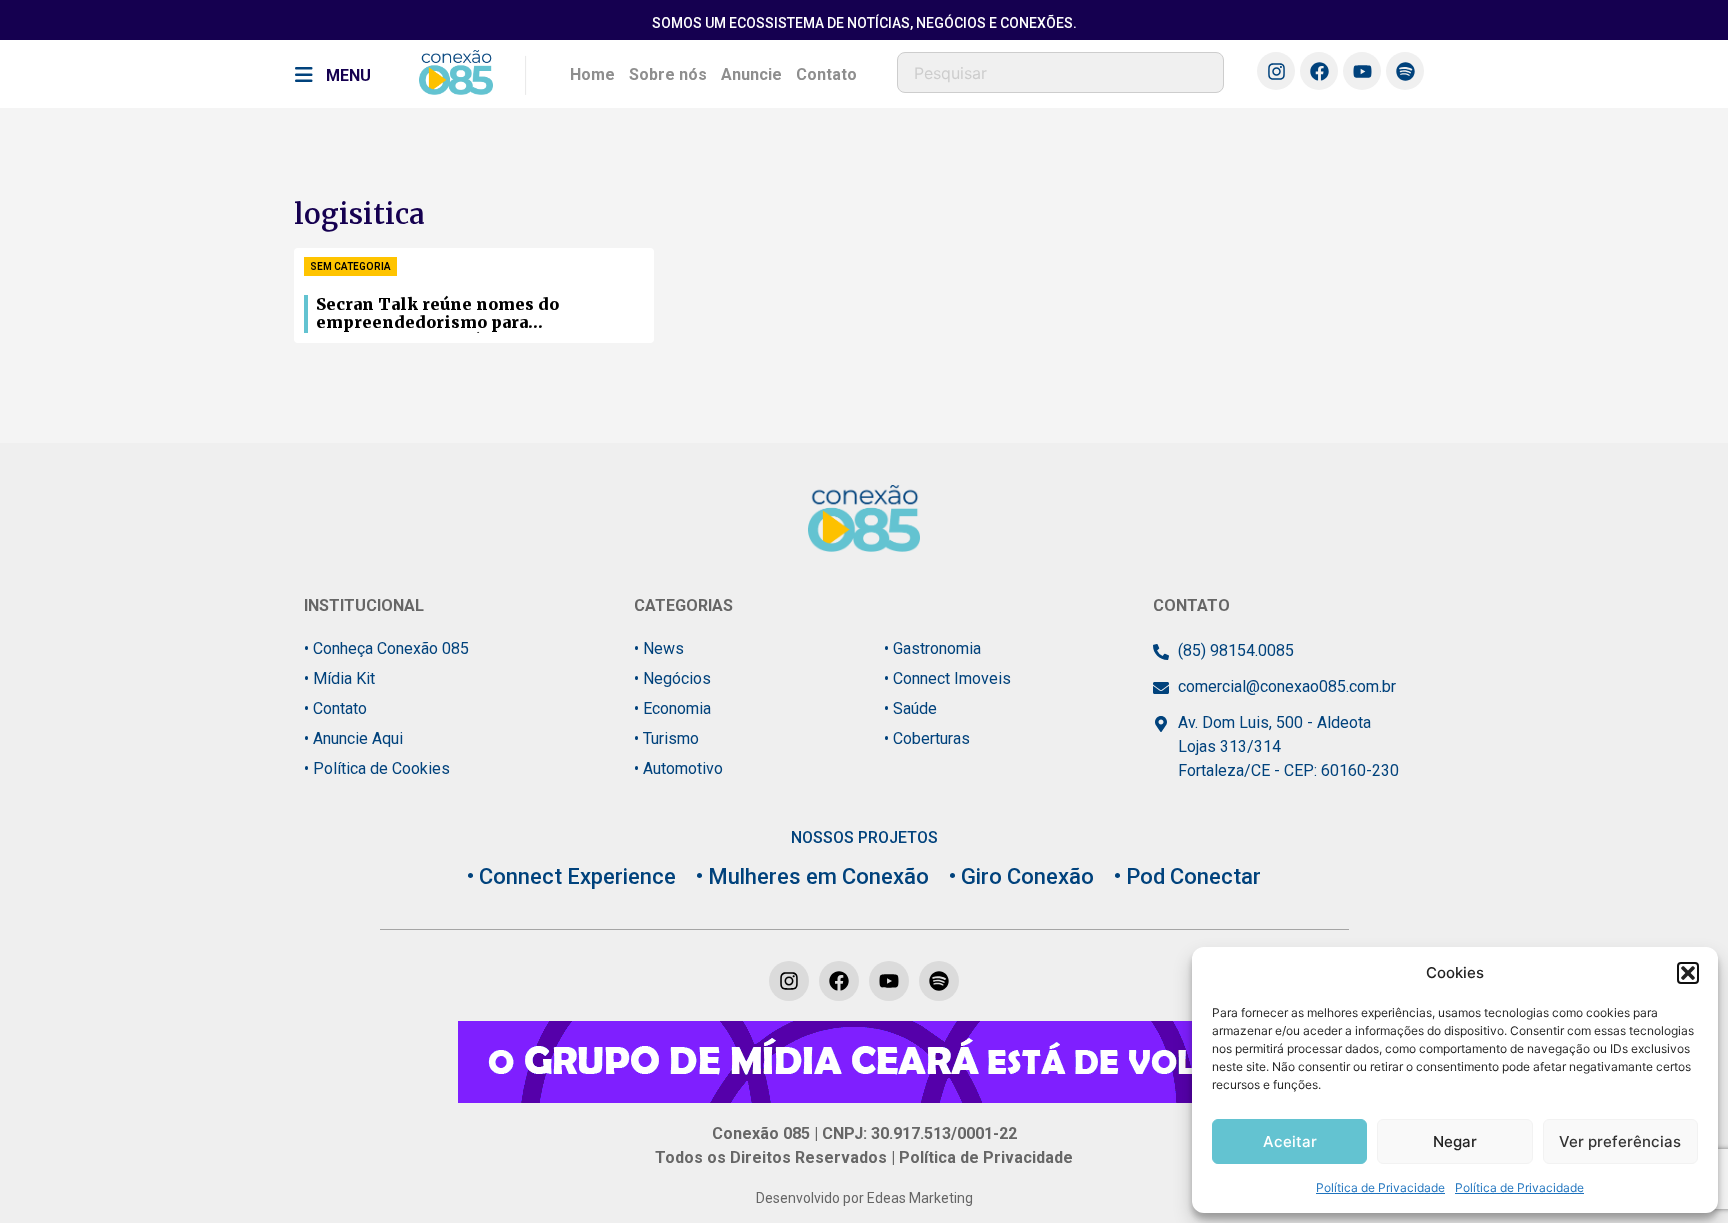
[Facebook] (1319, 71)
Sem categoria (350, 266)
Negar (1455, 1141)
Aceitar (1290, 1141)
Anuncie (751, 74)
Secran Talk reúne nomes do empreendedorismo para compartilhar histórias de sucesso (462, 314)
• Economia (672, 708)
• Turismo (666, 738)
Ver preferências (1620, 1141)
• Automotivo (678, 768)
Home (592, 74)
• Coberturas (927, 738)
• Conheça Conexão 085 (386, 648)
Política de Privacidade (1380, 1187)
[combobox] (1060, 72)
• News (659, 648)
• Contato (335, 708)
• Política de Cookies (377, 768)
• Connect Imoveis (947, 678)
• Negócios (672, 678)
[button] (1688, 973)
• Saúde (910, 708)
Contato (826, 74)
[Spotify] (1405, 71)
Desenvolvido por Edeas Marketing (864, 1198)
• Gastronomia (932, 648)
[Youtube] (1362, 71)
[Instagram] (1276, 71)
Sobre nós (668, 74)
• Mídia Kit (339, 678)
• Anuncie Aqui (353, 738)
